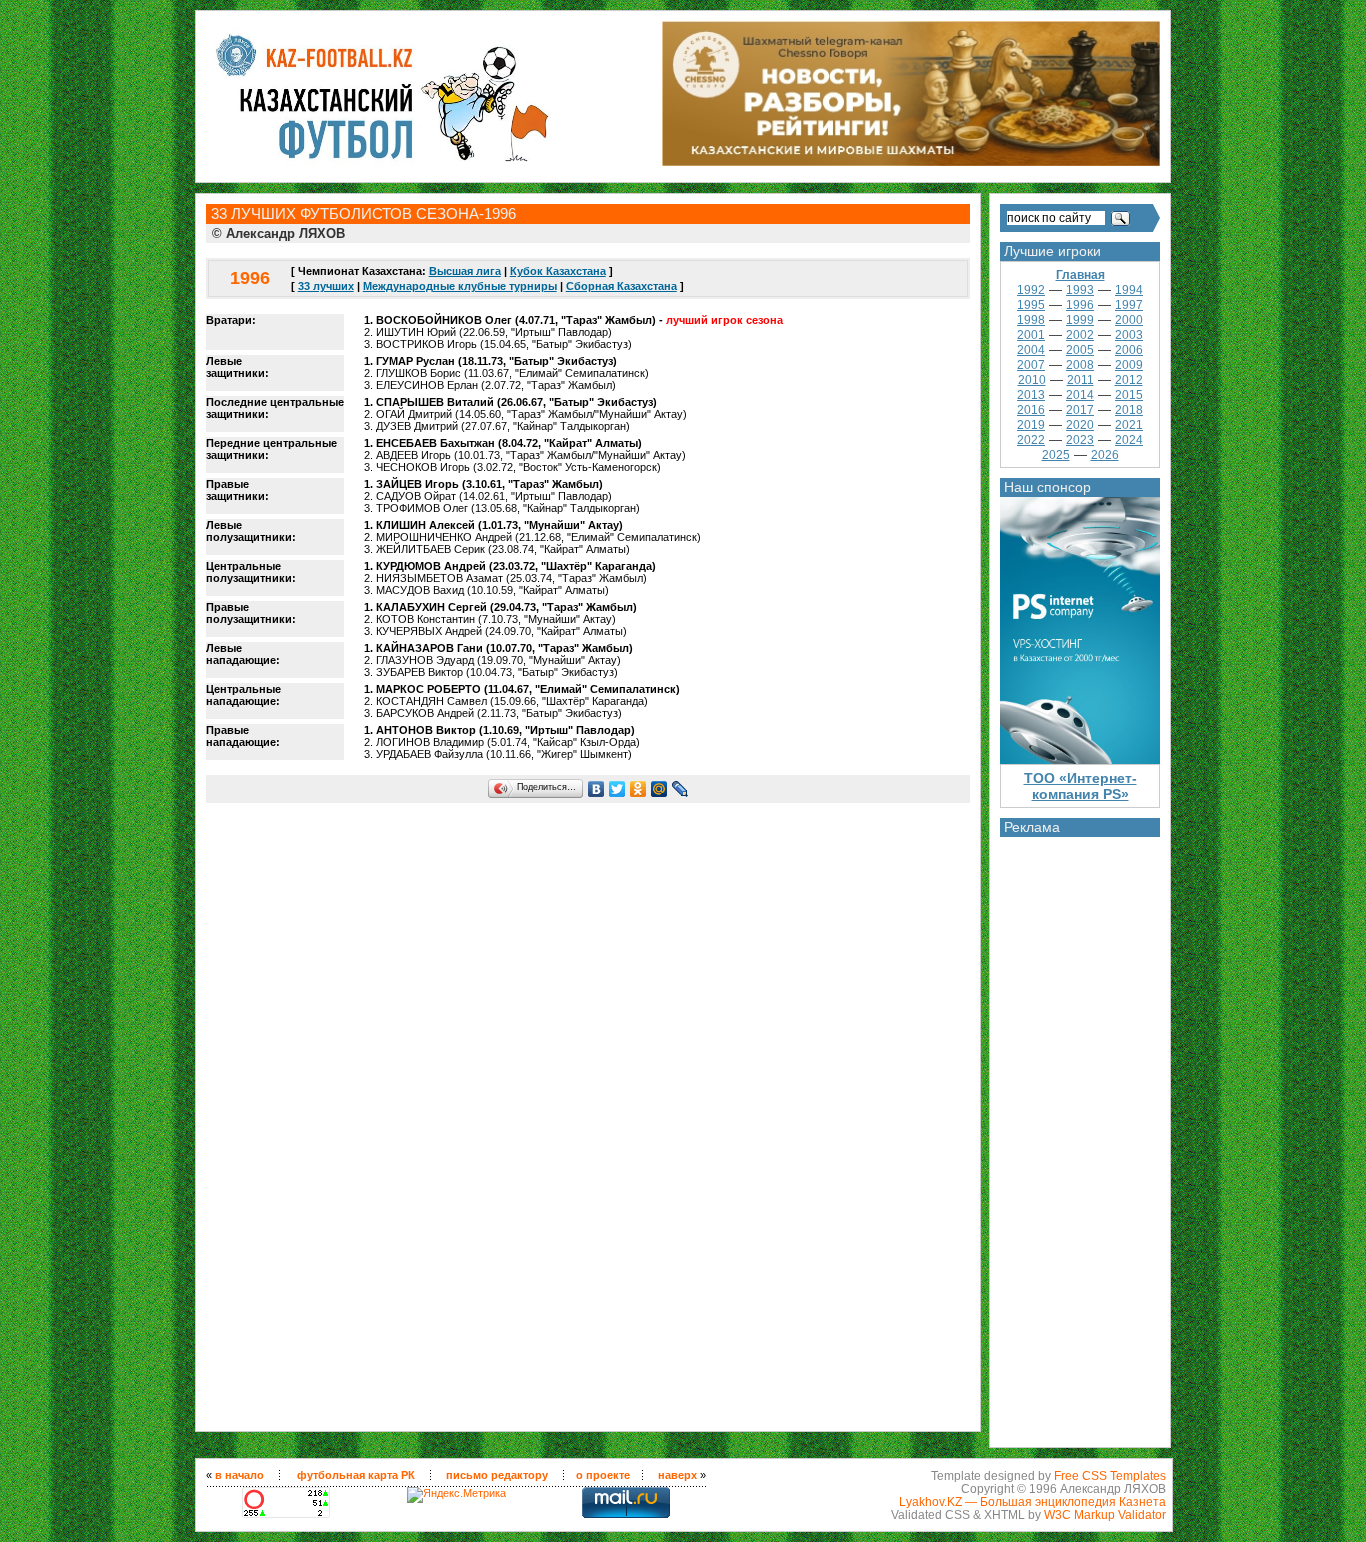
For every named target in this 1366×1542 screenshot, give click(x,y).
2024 (1129, 440)
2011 (1080, 380)
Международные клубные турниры (460, 286)
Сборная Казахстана (621, 286)
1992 (1031, 290)
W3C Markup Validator (1105, 1514)
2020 (1080, 425)
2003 (1129, 335)
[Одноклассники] (638, 789)
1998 (1031, 320)
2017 (1080, 410)
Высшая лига (465, 271)
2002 (1080, 335)
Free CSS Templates (1110, 1475)
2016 (1031, 410)
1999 (1080, 320)
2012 (1129, 380)
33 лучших (326, 286)
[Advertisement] (1080, 1137)
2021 (1129, 425)
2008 (1080, 365)
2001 (1031, 335)
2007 (1031, 365)
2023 (1080, 440)
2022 (1031, 440)
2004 (1031, 350)
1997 (1129, 305)
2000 (1129, 320)
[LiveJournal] (680, 789)
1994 (1129, 290)
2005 (1080, 350)
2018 (1129, 410)
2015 (1129, 395)
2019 (1031, 425)
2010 (1032, 380)
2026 (1105, 455)
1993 (1080, 290)
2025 (1056, 455)
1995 (1031, 305)
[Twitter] (617, 789)
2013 (1031, 395)
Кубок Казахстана (558, 271)
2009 (1129, 365)
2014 (1080, 395)
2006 (1129, 350)
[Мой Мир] (659, 789)
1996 (1080, 305)
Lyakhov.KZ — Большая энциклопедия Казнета (1032, 1501)
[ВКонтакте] (596, 789)
